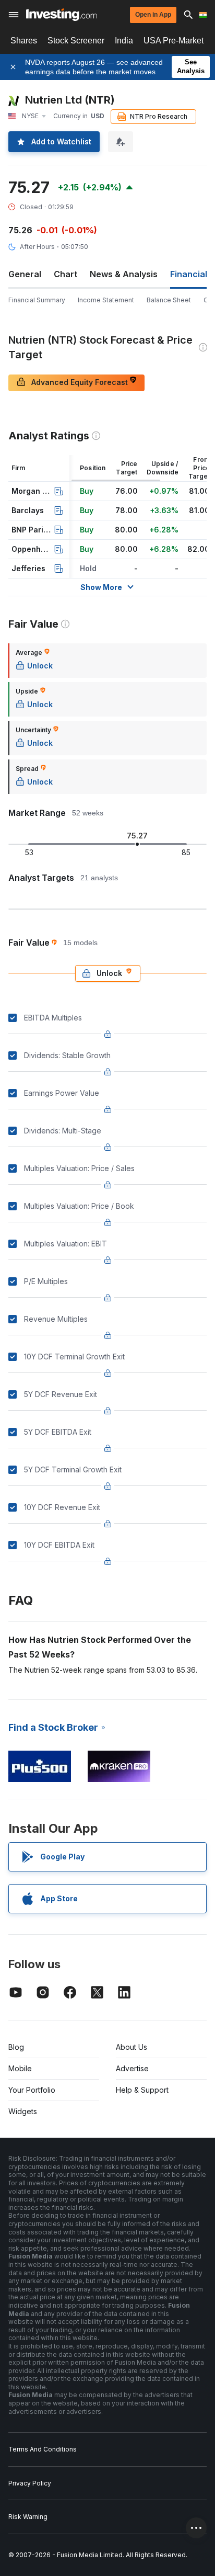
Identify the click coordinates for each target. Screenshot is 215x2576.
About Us (132, 2047)
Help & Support (142, 2090)
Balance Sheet (169, 300)
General (25, 274)
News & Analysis (124, 274)
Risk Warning (28, 2517)
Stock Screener (76, 41)
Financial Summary (37, 300)
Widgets (23, 2111)
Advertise (132, 2068)
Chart (65, 274)
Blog (16, 2047)
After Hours (37, 247)
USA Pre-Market (174, 41)
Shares (24, 41)
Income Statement (106, 300)
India (124, 41)
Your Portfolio (32, 2090)
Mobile (20, 2068)
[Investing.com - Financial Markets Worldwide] (61, 15)
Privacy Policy (30, 2483)
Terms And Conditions (43, 2449)
